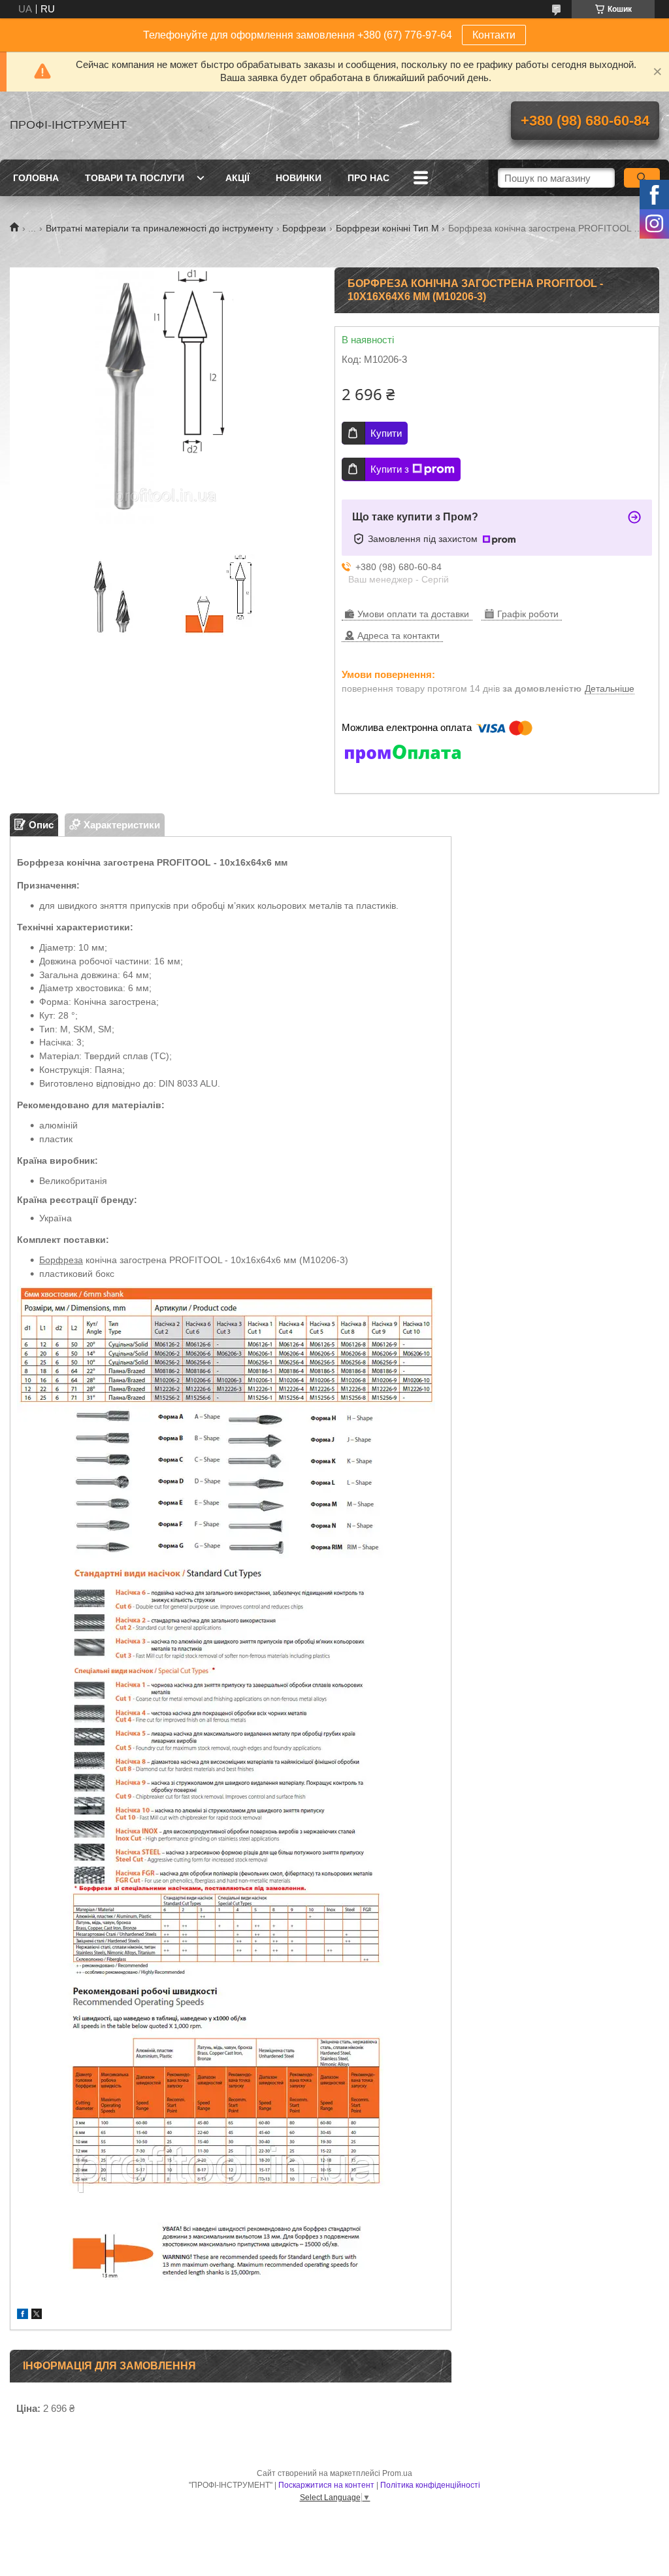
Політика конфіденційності (430, 2485)
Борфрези (304, 228)
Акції (237, 178)
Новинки (299, 178)
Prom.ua (397, 2473)
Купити (386, 433)
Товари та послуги (135, 178)
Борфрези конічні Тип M (387, 228)
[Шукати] (642, 178)
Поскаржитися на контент (326, 2485)
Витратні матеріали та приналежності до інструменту (159, 228)
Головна (36, 178)
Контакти (494, 35)
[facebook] (23, 2315)
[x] (37, 2315)
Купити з (390, 469)
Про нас (368, 178)
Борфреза (61, 1260)
